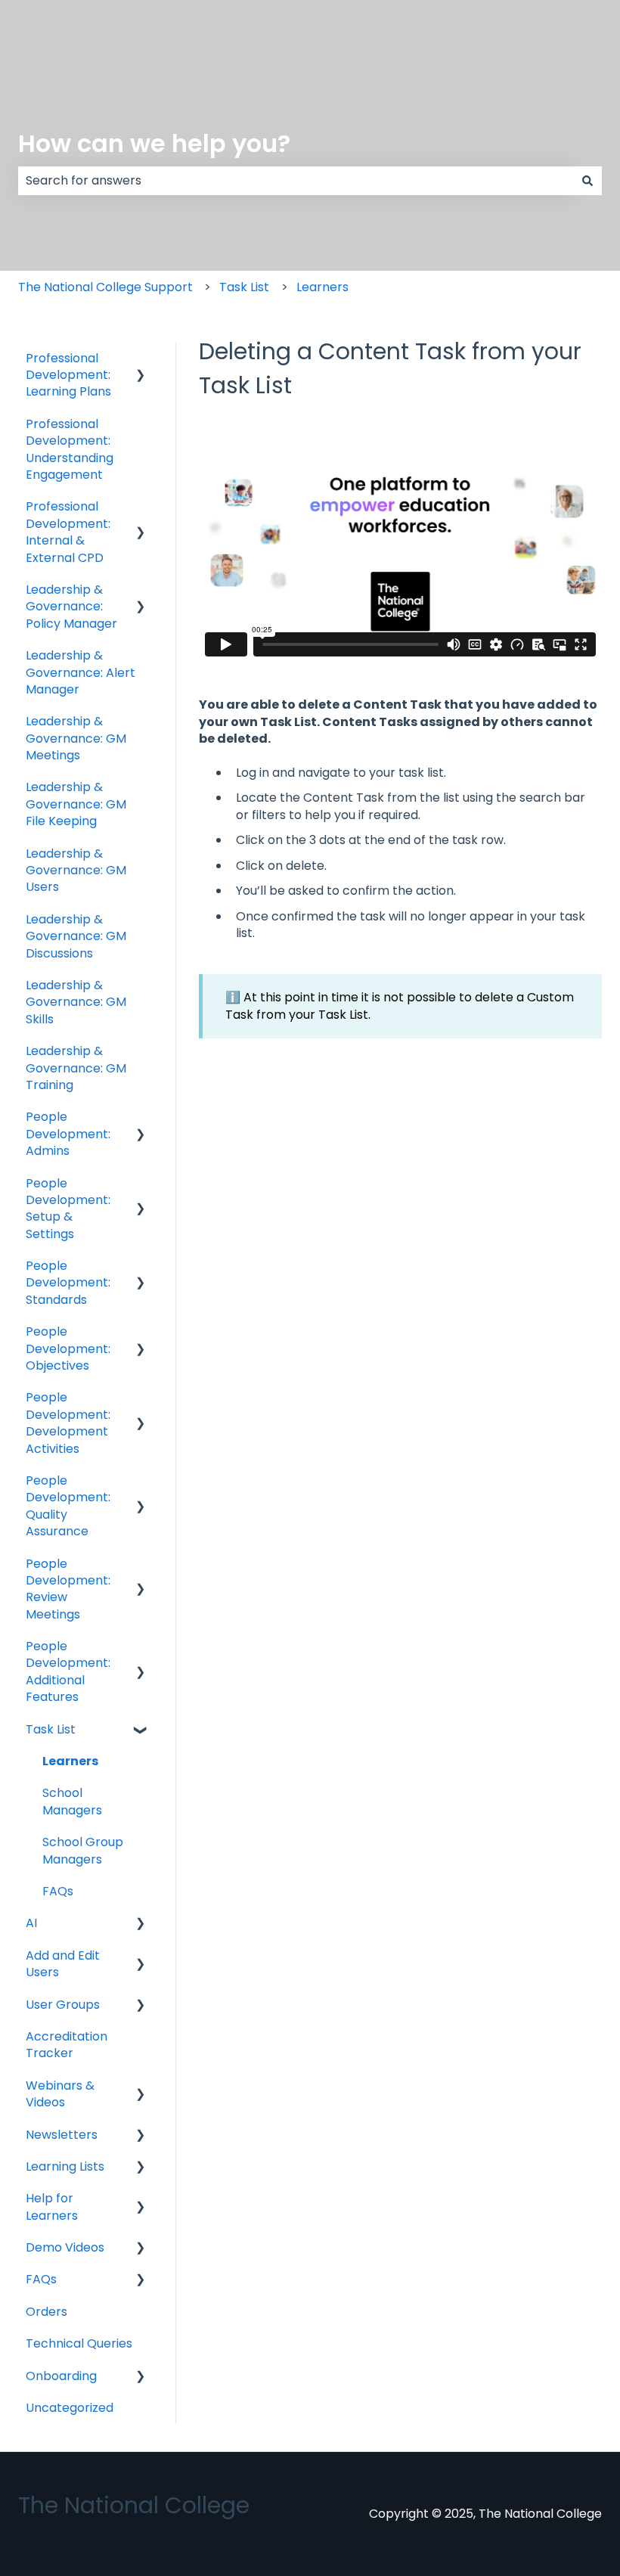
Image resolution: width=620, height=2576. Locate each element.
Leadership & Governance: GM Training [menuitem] (76, 1068)
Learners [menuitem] (70, 1761)
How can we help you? (154, 143)
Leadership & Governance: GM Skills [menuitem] (76, 1002)
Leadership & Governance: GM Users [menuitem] (76, 871)
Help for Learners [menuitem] (52, 2207)
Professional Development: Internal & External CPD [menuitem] (68, 532)
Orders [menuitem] (46, 2312)
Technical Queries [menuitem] (79, 2343)
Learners (322, 287)
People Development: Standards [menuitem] (68, 1283)
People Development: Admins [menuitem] (68, 1134)
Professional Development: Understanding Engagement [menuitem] (70, 449)
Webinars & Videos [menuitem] (60, 2094)
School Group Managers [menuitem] (83, 1850)
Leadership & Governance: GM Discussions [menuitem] (76, 936)
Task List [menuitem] (51, 1729)
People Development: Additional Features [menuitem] (68, 1671)
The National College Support (105, 287)
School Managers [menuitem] (72, 1801)
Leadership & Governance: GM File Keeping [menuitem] (76, 804)
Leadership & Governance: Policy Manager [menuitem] (71, 607)
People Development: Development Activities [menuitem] (68, 1423)
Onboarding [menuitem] (61, 2376)
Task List (244, 287)
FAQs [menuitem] (58, 1891)
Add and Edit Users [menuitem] (63, 1964)
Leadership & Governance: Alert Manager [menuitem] (81, 672)
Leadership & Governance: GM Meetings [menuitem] (76, 738)
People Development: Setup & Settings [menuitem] (68, 1209)
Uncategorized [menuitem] (70, 2408)
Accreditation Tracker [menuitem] (67, 2045)
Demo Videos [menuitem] (65, 2247)
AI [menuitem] (31, 1923)
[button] (141, 360)
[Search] (587, 181)
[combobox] (296, 181)
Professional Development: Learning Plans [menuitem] (68, 375)
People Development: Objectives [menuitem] (68, 1349)
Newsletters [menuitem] (62, 2135)
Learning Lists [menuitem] (65, 2166)
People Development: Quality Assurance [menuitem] (68, 1506)
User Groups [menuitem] (63, 2005)
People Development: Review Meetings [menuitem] (68, 1589)
